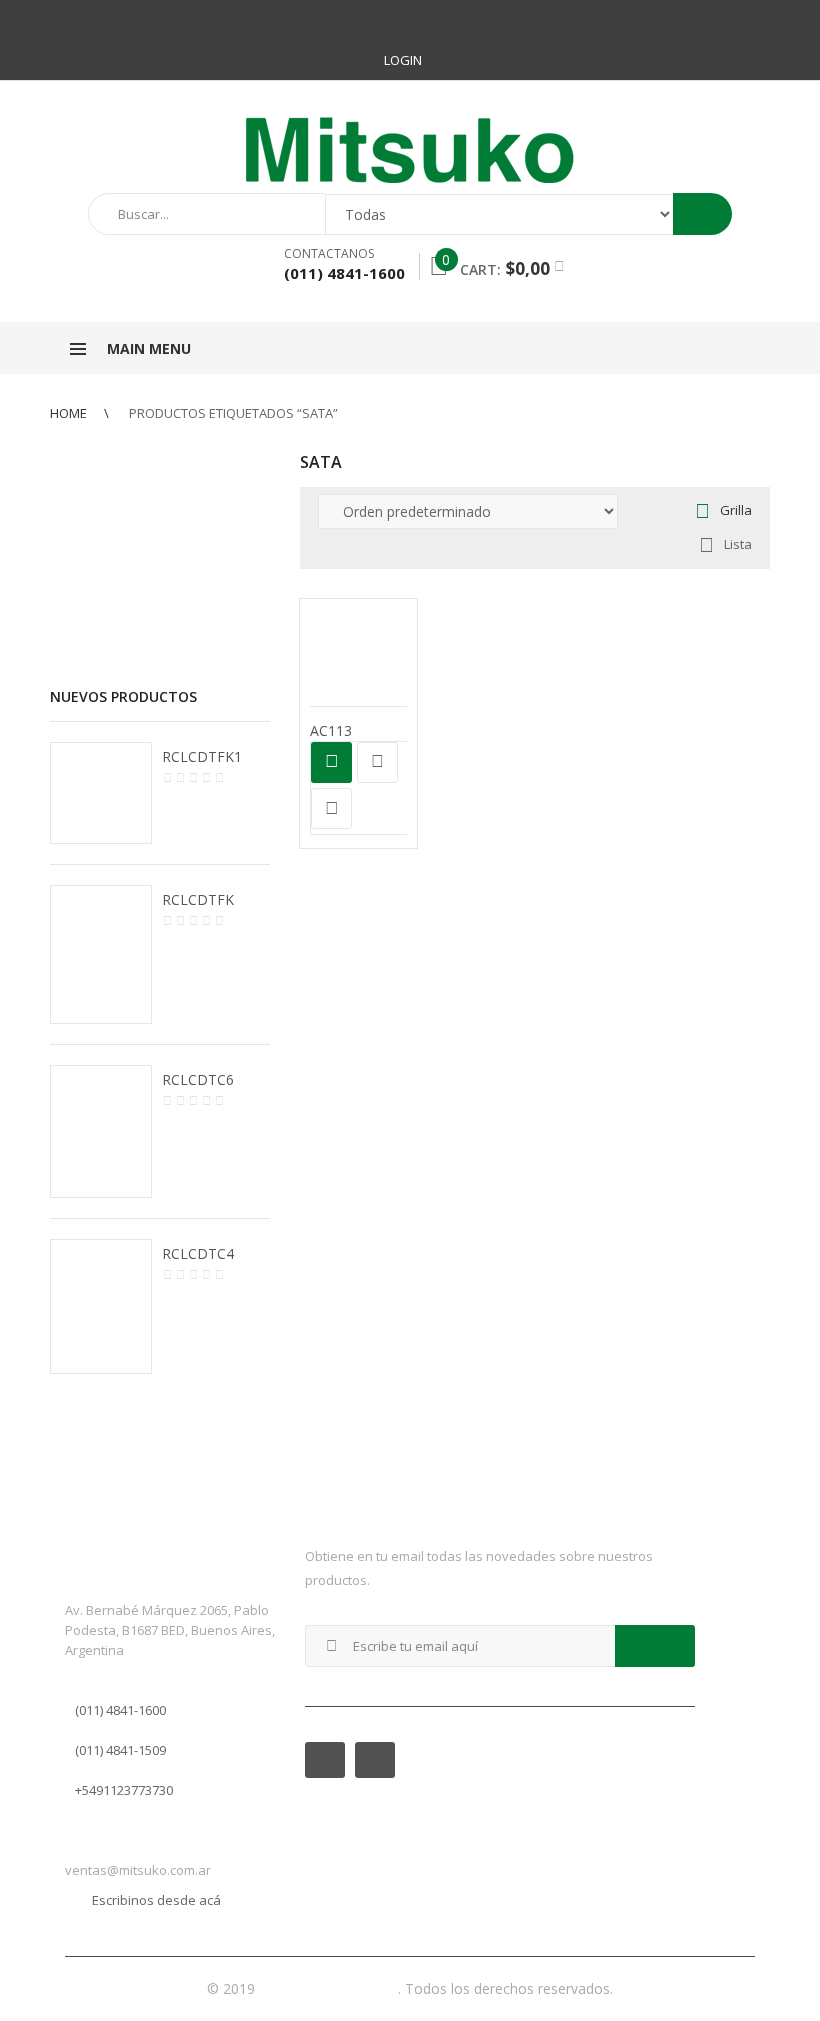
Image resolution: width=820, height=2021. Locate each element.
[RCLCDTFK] (101, 955)
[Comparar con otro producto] (377, 762)
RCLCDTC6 (198, 1079)
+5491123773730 (124, 1790)
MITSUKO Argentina (328, 1988)
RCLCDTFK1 (202, 756)
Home (68, 413)
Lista (738, 544)
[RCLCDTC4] (101, 1306)
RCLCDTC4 (198, 1253)
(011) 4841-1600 (120, 1710)
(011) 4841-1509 (120, 1750)
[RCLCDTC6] (101, 1131)
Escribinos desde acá (156, 1900)
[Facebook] (718, 20)
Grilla (736, 510)
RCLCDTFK (198, 899)
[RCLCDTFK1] (101, 793)
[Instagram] (754, 20)
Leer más (331, 762)
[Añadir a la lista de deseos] (331, 808)
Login (403, 60)
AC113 (331, 730)
